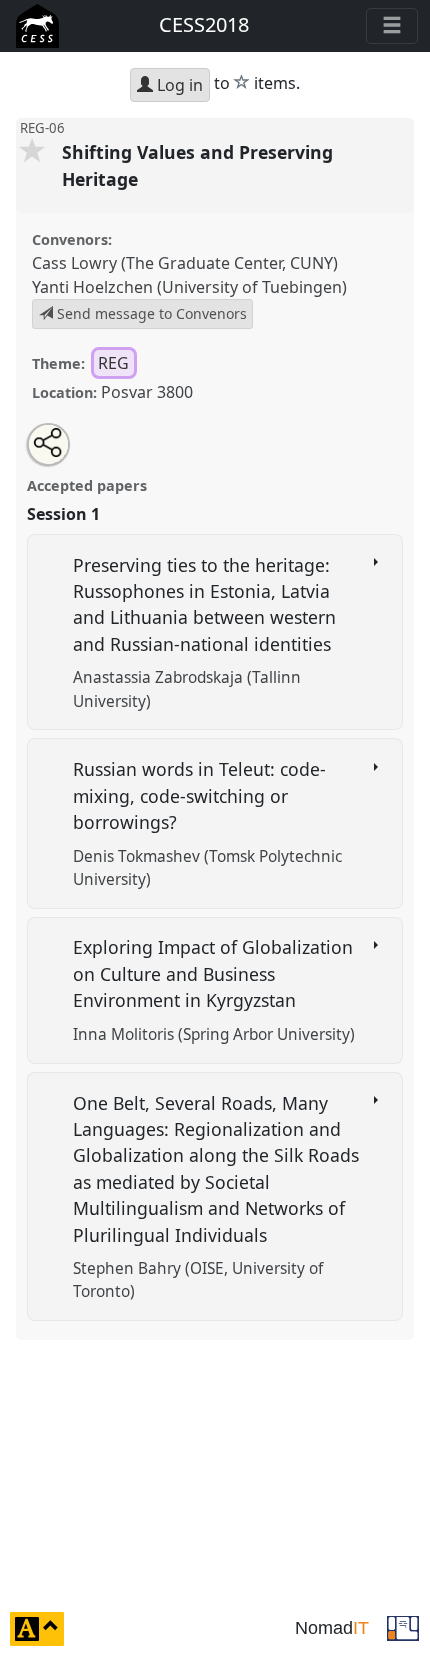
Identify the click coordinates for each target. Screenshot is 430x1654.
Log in (178, 85)
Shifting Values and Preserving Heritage (197, 165)
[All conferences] (403, 1627)
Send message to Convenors (150, 313)
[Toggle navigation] (392, 26)
